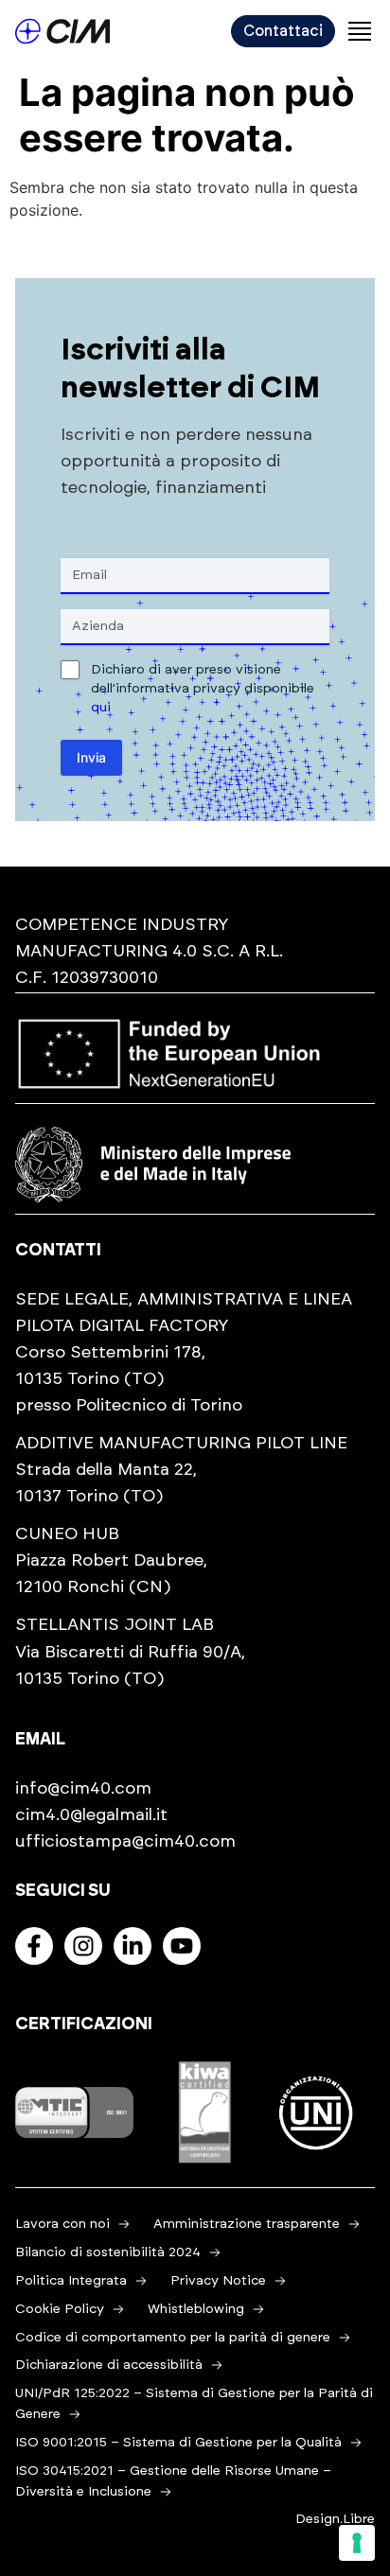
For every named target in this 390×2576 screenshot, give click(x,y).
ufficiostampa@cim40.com (125, 1842)
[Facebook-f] (34, 1946)
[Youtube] (182, 1946)
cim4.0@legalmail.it (91, 1815)
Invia (91, 757)
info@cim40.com (83, 1789)
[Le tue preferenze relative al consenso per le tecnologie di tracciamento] (357, 2543)
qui (101, 708)
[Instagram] (83, 1946)
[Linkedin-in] (133, 1946)
